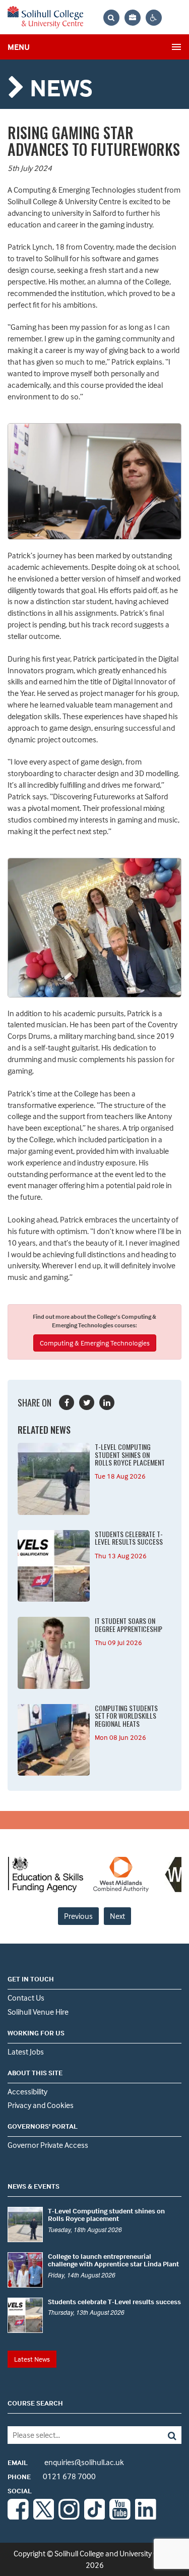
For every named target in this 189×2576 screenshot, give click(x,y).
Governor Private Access (48, 2145)
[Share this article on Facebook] (67, 1402)
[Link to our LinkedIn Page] (146, 2516)
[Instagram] (69, 2516)
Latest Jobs (26, 2052)
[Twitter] (44, 2516)
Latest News (32, 2359)
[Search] (164, 2435)
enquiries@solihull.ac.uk (66, 2462)
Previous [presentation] (78, 1916)
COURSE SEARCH (35, 2403)
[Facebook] (18, 2516)
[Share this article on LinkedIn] (107, 1402)
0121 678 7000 (52, 2476)
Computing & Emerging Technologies (95, 1343)
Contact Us (26, 1998)
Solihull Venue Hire (38, 2012)
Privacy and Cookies (41, 2105)
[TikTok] (95, 2516)
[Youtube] (120, 2516)
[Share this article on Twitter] (87, 1402)
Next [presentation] (117, 1916)
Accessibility (27, 2091)
